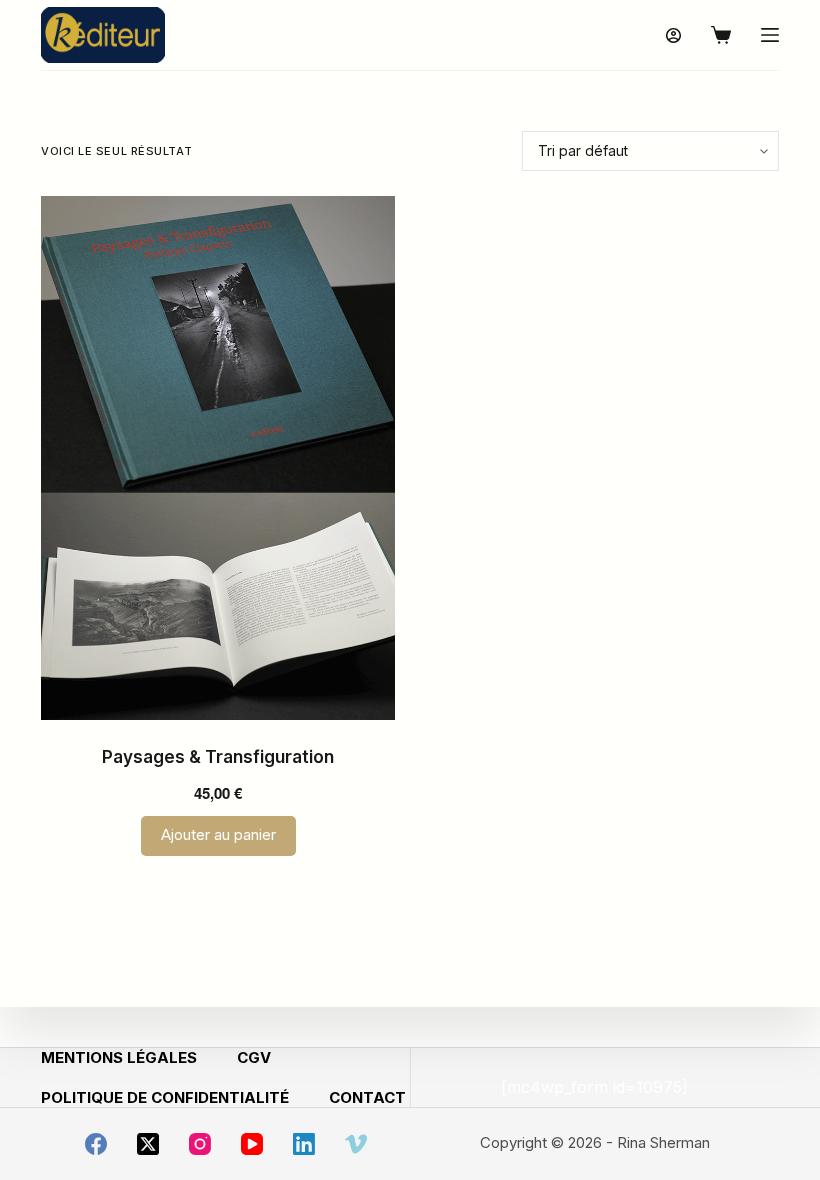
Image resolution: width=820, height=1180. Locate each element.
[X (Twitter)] (148, 1144)
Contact (367, 1097)
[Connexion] (673, 35)
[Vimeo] (356, 1144)
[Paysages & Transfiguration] (218, 458)
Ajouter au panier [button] (218, 834)
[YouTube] (252, 1144)
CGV (254, 1057)
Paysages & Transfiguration (218, 757)
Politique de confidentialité (165, 1097)
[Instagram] (200, 1144)
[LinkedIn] (304, 1144)
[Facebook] (96, 1144)
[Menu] (770, 35)
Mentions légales (119, 1057)
